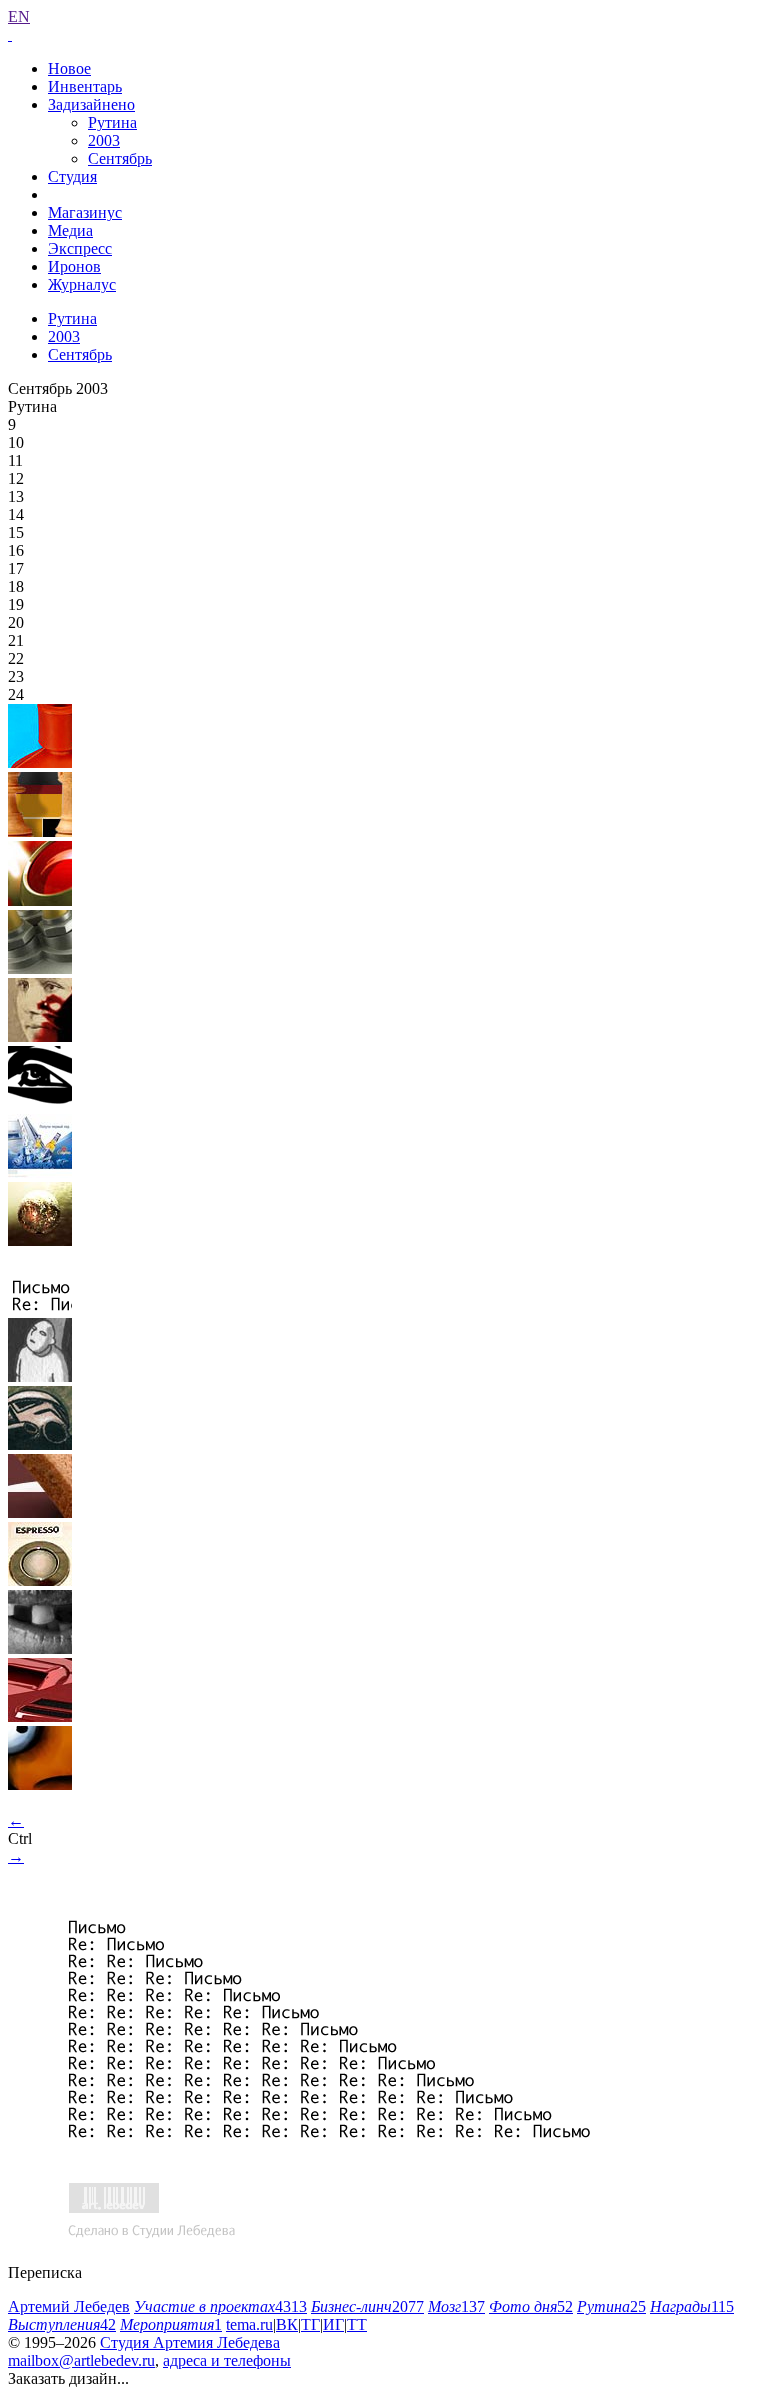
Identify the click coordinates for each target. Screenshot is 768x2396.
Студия (72, 176)
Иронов (74, 266)
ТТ (357, 2324)
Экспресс (80, 248)
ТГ (310, 2324)
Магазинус (85, 212)
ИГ (333, 2324)
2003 (104, 140)
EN (19, 16)
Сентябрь (120, 158)
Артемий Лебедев (69, 2306)
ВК (287, 2324)
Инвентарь (85, 86)
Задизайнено (91, 104)
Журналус (82, 284)
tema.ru (249, 2324)
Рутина (112, 122)
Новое (69, 68)
